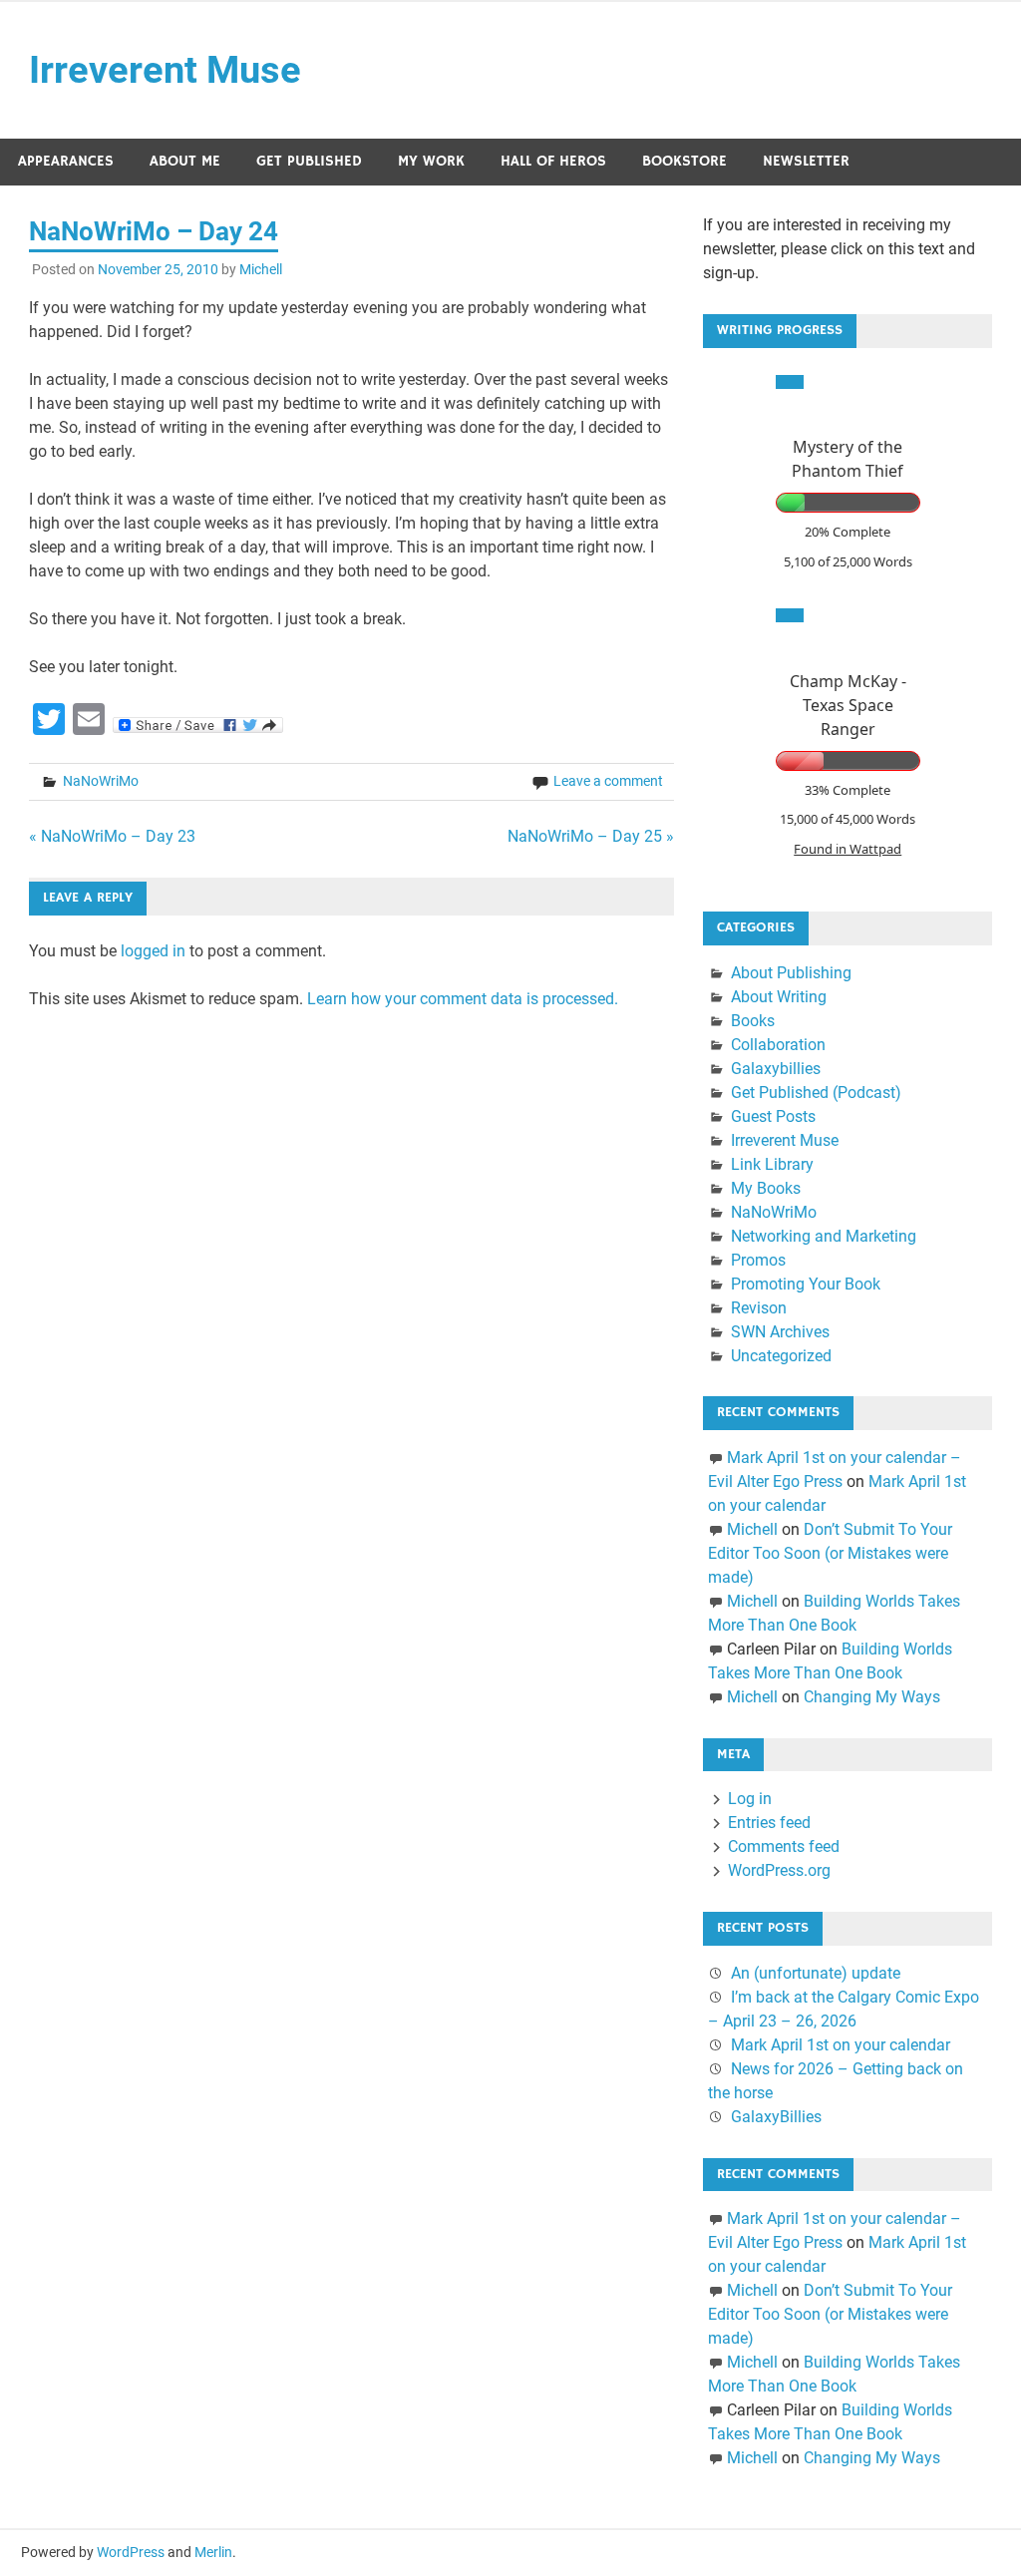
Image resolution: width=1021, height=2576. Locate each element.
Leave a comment (608, 781)
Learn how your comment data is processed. (463, 999)
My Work (431, 161)
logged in (153, 951)
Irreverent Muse (165, 70)
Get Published (309, 161)
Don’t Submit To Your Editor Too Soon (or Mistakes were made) (830, 1553)
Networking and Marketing (824, 1236)
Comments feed (784, 1846)
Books (753, 1021)
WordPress (131, 2552)
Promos (758, 1260)
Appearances (66, 161)
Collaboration (778, 1045)
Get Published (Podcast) (816, 1093)
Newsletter (806, 161)
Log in (750, 1799)
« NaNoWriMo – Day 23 (112, 836)
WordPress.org (779, 1870)
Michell (261, 269)
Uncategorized (781, 1356)
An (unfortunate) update (816, 1973)
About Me (185, 161)
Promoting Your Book (806, 1284)
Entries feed (769, 1823)
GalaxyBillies (776, 2117)
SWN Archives (780, 1332)
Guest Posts (773, 1116)
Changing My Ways (872, 1697)
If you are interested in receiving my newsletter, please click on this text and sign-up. (839, 249)
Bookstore (684, 161)
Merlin (213, 2552)
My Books (766, 1188)
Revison (759, 1308)
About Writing (779, 997)
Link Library (772, 1164)
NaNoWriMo (101, 781)
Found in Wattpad (848, 849)
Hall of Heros (553, 161)
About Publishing (791, 973)
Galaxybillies (776, 1069)
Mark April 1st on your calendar (841, 2045)
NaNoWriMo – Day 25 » (591, 836)
